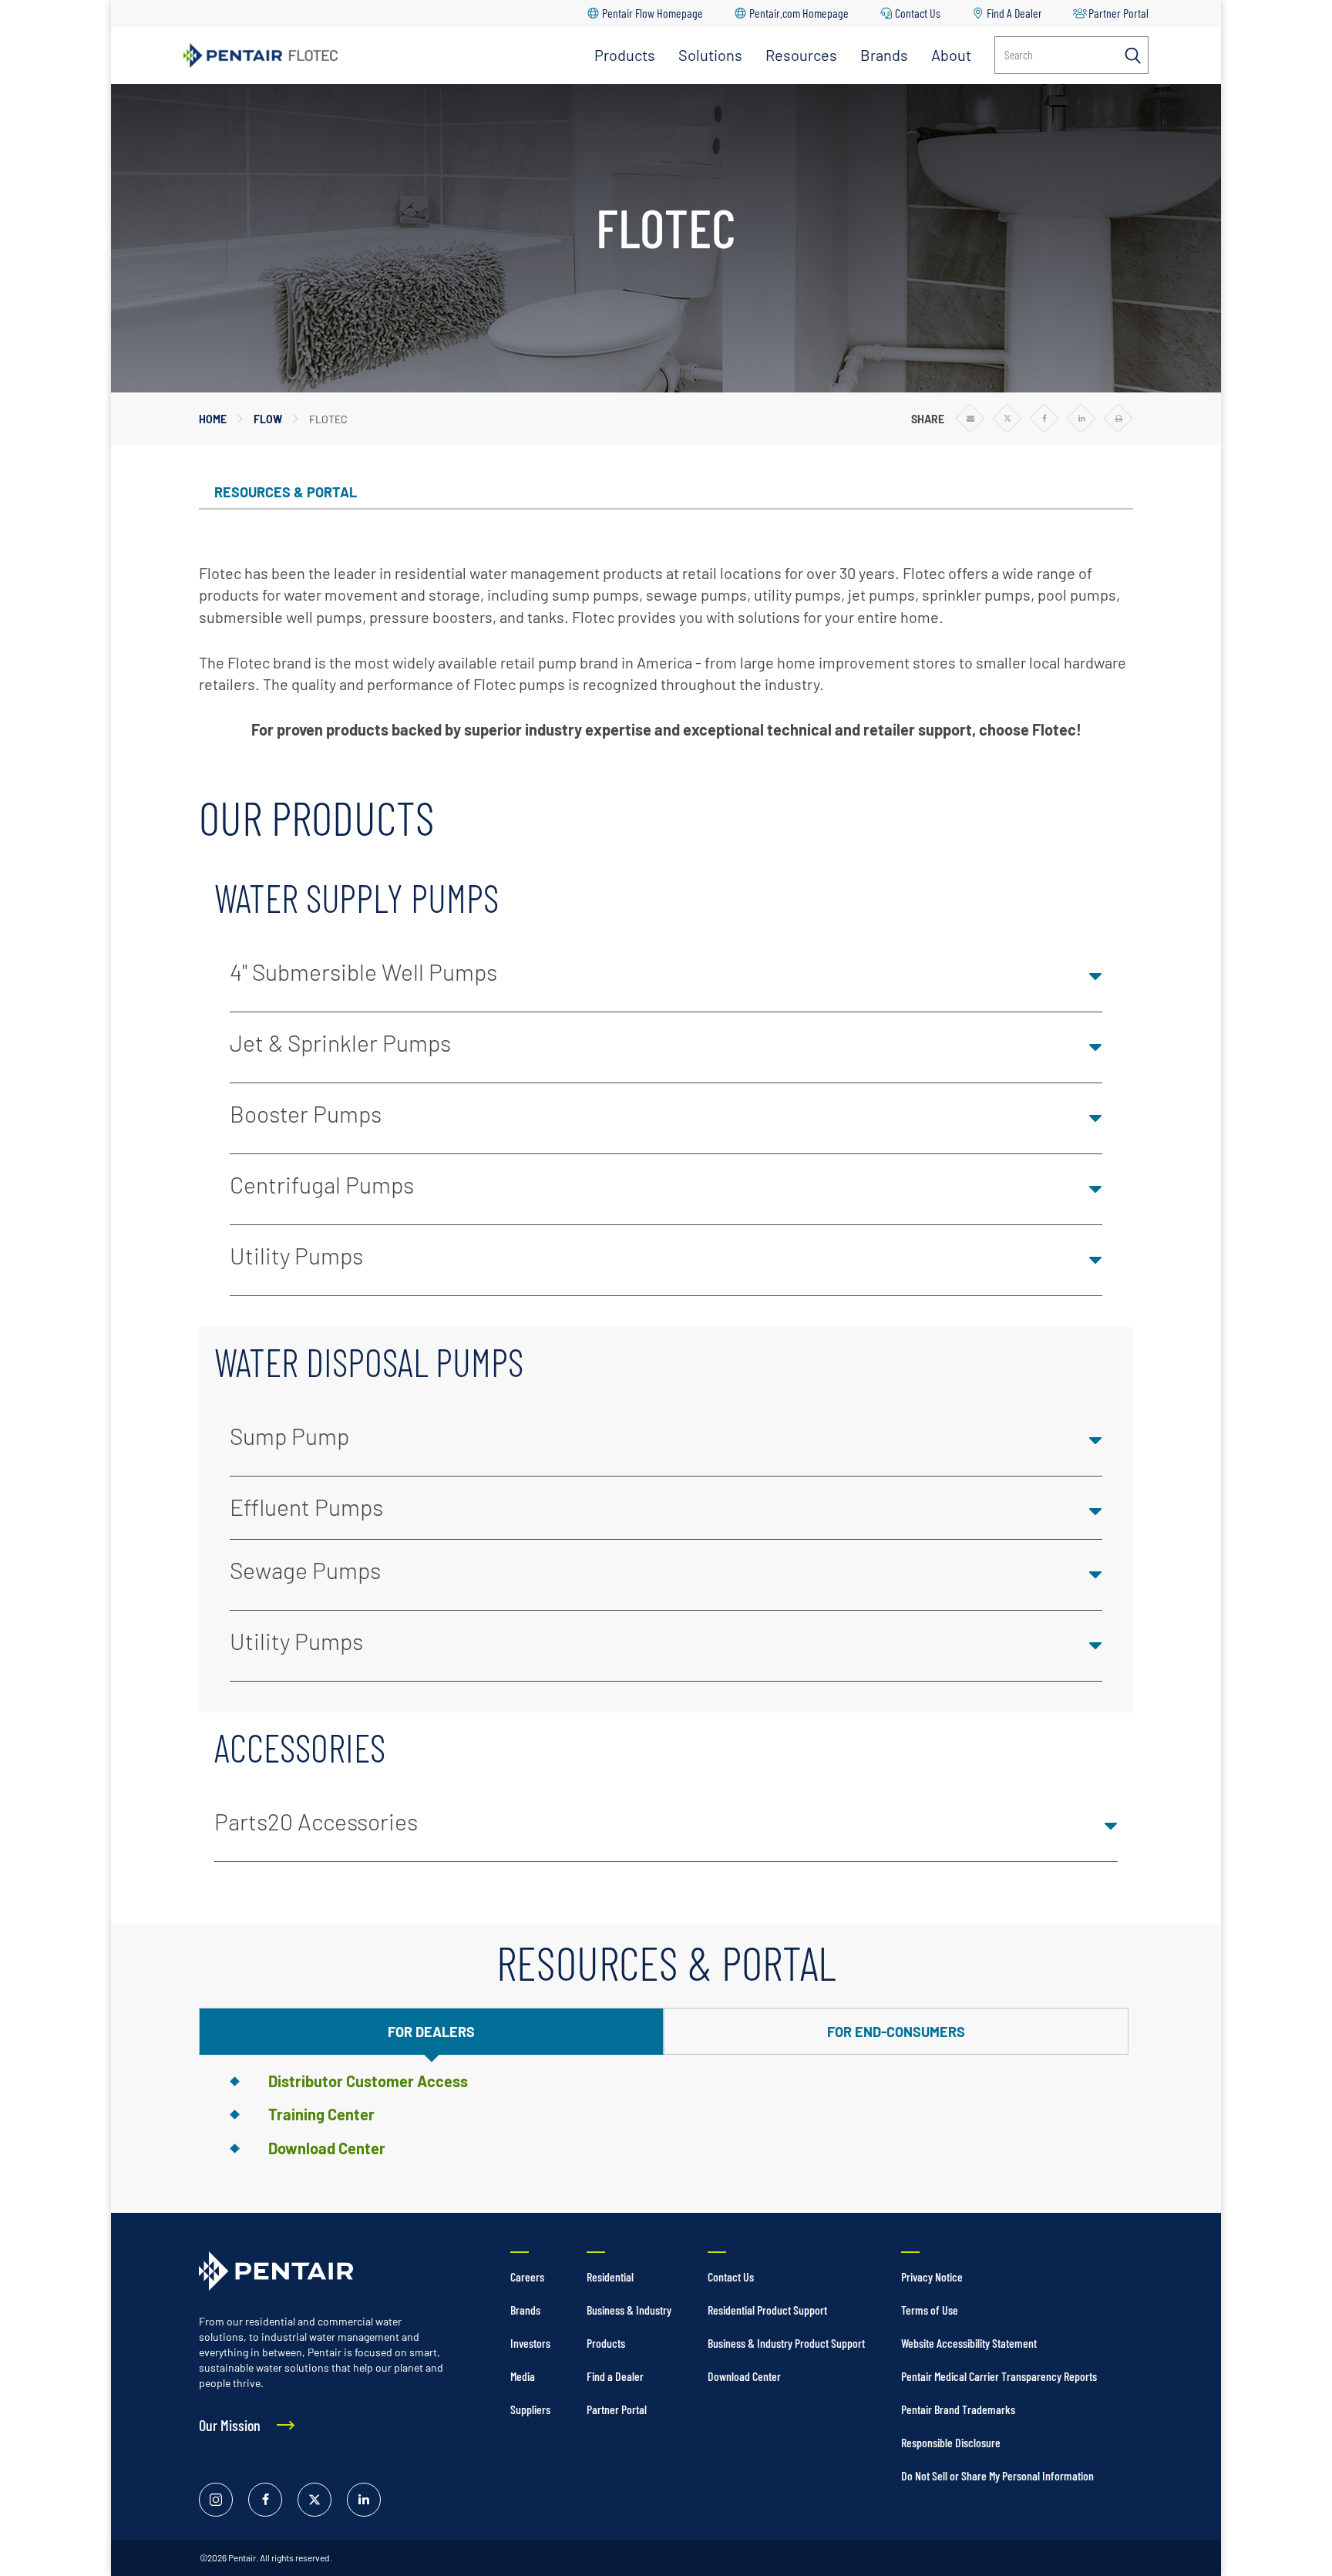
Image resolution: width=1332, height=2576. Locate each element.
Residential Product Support (767, 2310)
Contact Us (918, 13)
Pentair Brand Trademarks (958, 2409)
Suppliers (530, 2409)
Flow (268, 419)
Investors (530, 2343)
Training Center (321, 2114)
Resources (801, 55)
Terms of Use (930, 2310)
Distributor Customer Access (368, 2081)
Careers (527, 2276)
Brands (884, 55)
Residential (610, 2276)
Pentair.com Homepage (799, 13)
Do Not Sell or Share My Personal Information (997, 2475)
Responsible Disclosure (951, 2442)
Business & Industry (629, 2310)
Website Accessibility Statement (969, 2343)
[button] (666, 977)
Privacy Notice (932, 2276)
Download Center (327, 2148)
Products (625, 55)
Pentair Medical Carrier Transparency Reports (999, 2376)
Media (523, 2376)
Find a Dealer (615, 2376)
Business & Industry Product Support (786, 2343)
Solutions (710, 55)
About (951, 55)
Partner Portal (1118, 13)
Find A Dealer (1014, 13)
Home (213, 419)
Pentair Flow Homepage (653, 13)
